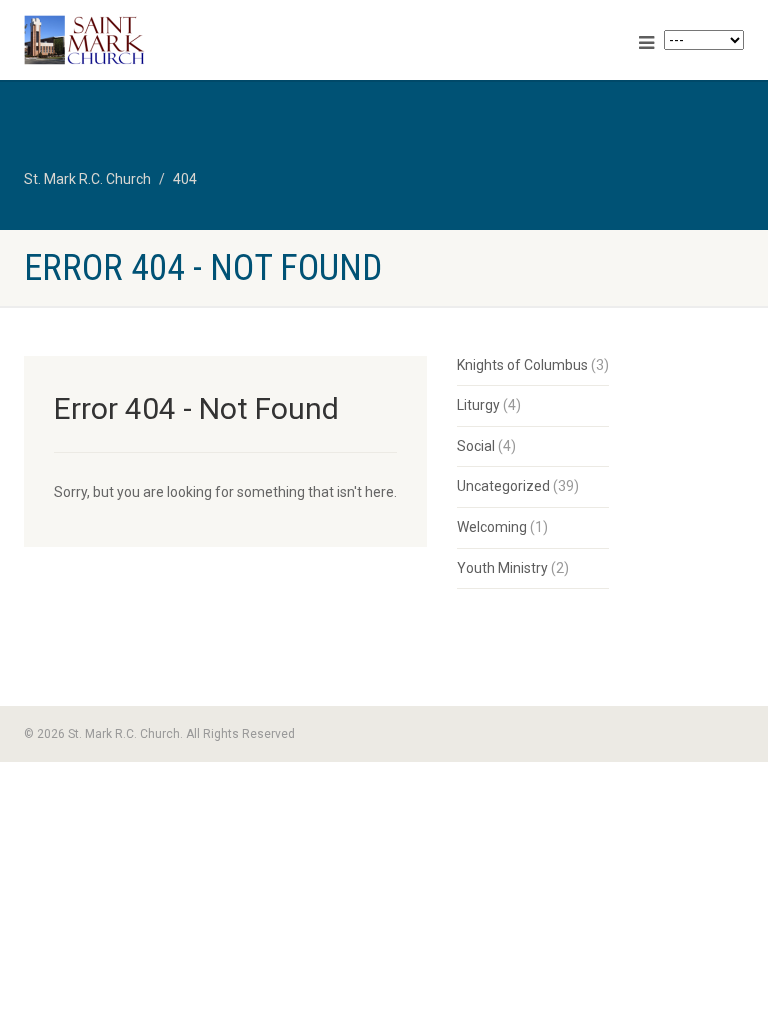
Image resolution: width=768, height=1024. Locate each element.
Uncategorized (503, 486)
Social (476, 446)
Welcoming (492, 527)
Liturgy (478, 405)
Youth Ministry (502, 568)
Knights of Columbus (522, 365)
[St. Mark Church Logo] (196, 40)
